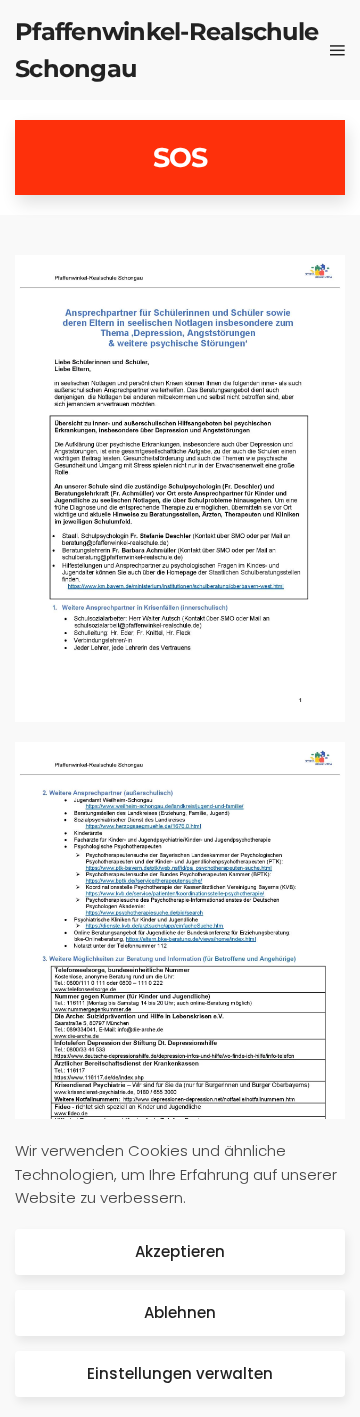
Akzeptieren (180, 1251)
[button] (337, 50)
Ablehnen (180, 1312)
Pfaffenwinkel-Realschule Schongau (166, 50)
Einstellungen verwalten (180, 1373)
